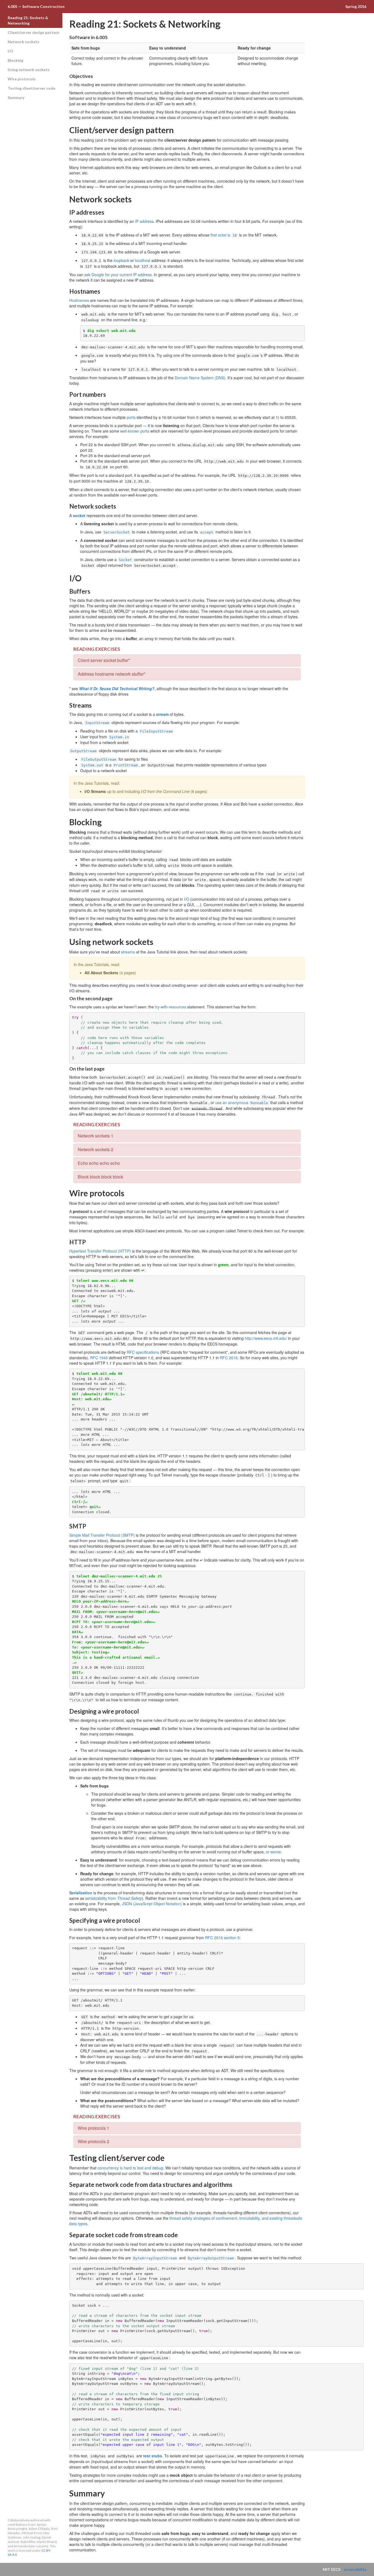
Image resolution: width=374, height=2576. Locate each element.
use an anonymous (242, 1102)
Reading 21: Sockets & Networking (28, 20)
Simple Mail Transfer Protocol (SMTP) (102, 1535)
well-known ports (135, 431)
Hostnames (79, 300)
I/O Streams (95, 791)
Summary (16, 97)
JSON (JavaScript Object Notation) (152, 1904)
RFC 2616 (229, 1358)
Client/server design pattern (34, 32)
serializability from (113, 1898)
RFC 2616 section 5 (222, 1938)
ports (131, 417)
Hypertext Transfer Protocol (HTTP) (100, 1251)
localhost (143, 260)
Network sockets (24, 42)
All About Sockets (101, 973)
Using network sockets (29, 70)
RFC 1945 (99, 1358)
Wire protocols (22, 79)
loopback (121, 260)
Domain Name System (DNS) (200, 378)
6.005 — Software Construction (36, 6)
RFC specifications (143, 1352)
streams (128, 952)
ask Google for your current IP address (118, 275)
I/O (11, 51)
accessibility (355, 2569)
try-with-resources (171, 1007)
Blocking (15, 60)
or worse (273, 1852)
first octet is (224, 235)
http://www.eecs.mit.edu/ (266, 1338)
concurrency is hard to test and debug (130, 2168)
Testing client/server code (31, 88)
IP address (144, 221)
